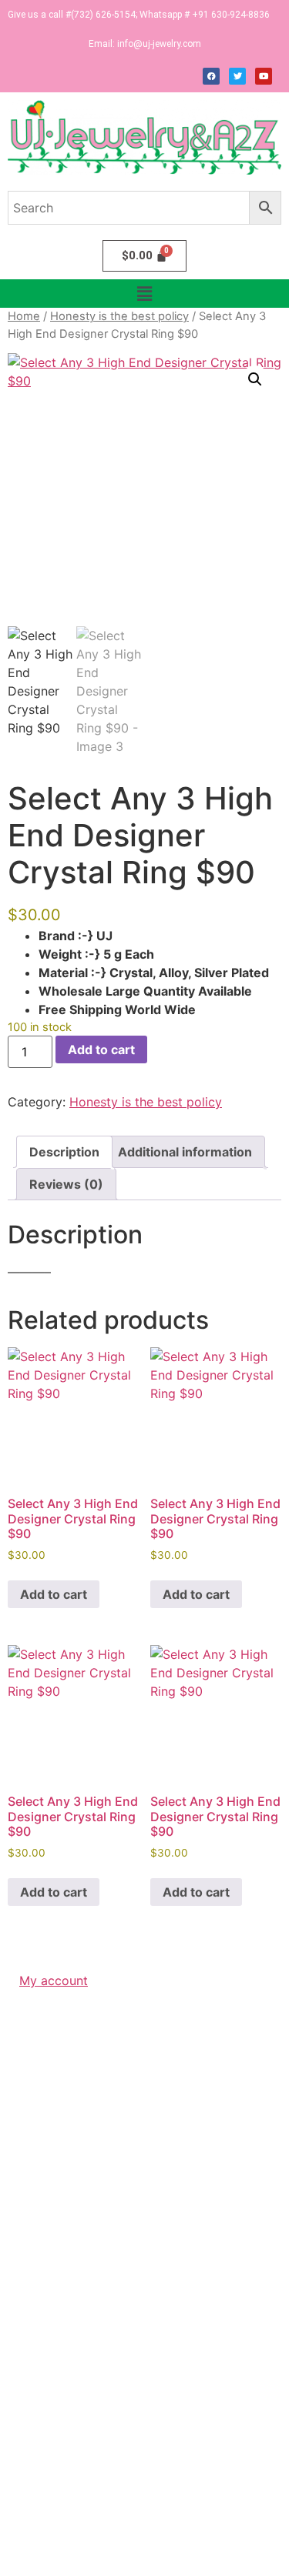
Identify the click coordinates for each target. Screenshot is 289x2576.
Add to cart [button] (54, 1594)
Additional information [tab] (185, 1152)
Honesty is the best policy (119, 316)
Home (24, 316)
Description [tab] (64, 1152)
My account (54, 1980)
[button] (144, 294)
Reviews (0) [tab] (66, 1184)
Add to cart (101, 1049)
